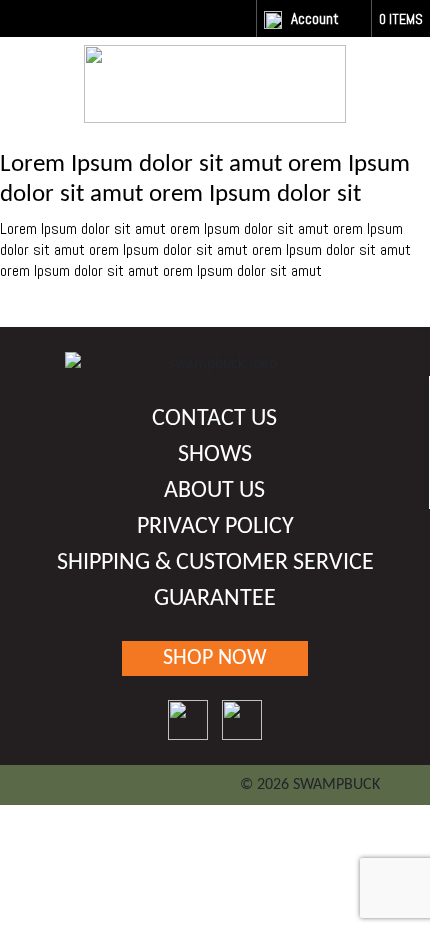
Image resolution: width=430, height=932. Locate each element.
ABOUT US (214, 491)
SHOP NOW (215, 658)
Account (315, 18)
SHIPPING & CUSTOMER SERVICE (215, 563)
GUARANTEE (215, 599)
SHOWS (215, 455)
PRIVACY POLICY (215, 527)
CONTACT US (214, 419)
